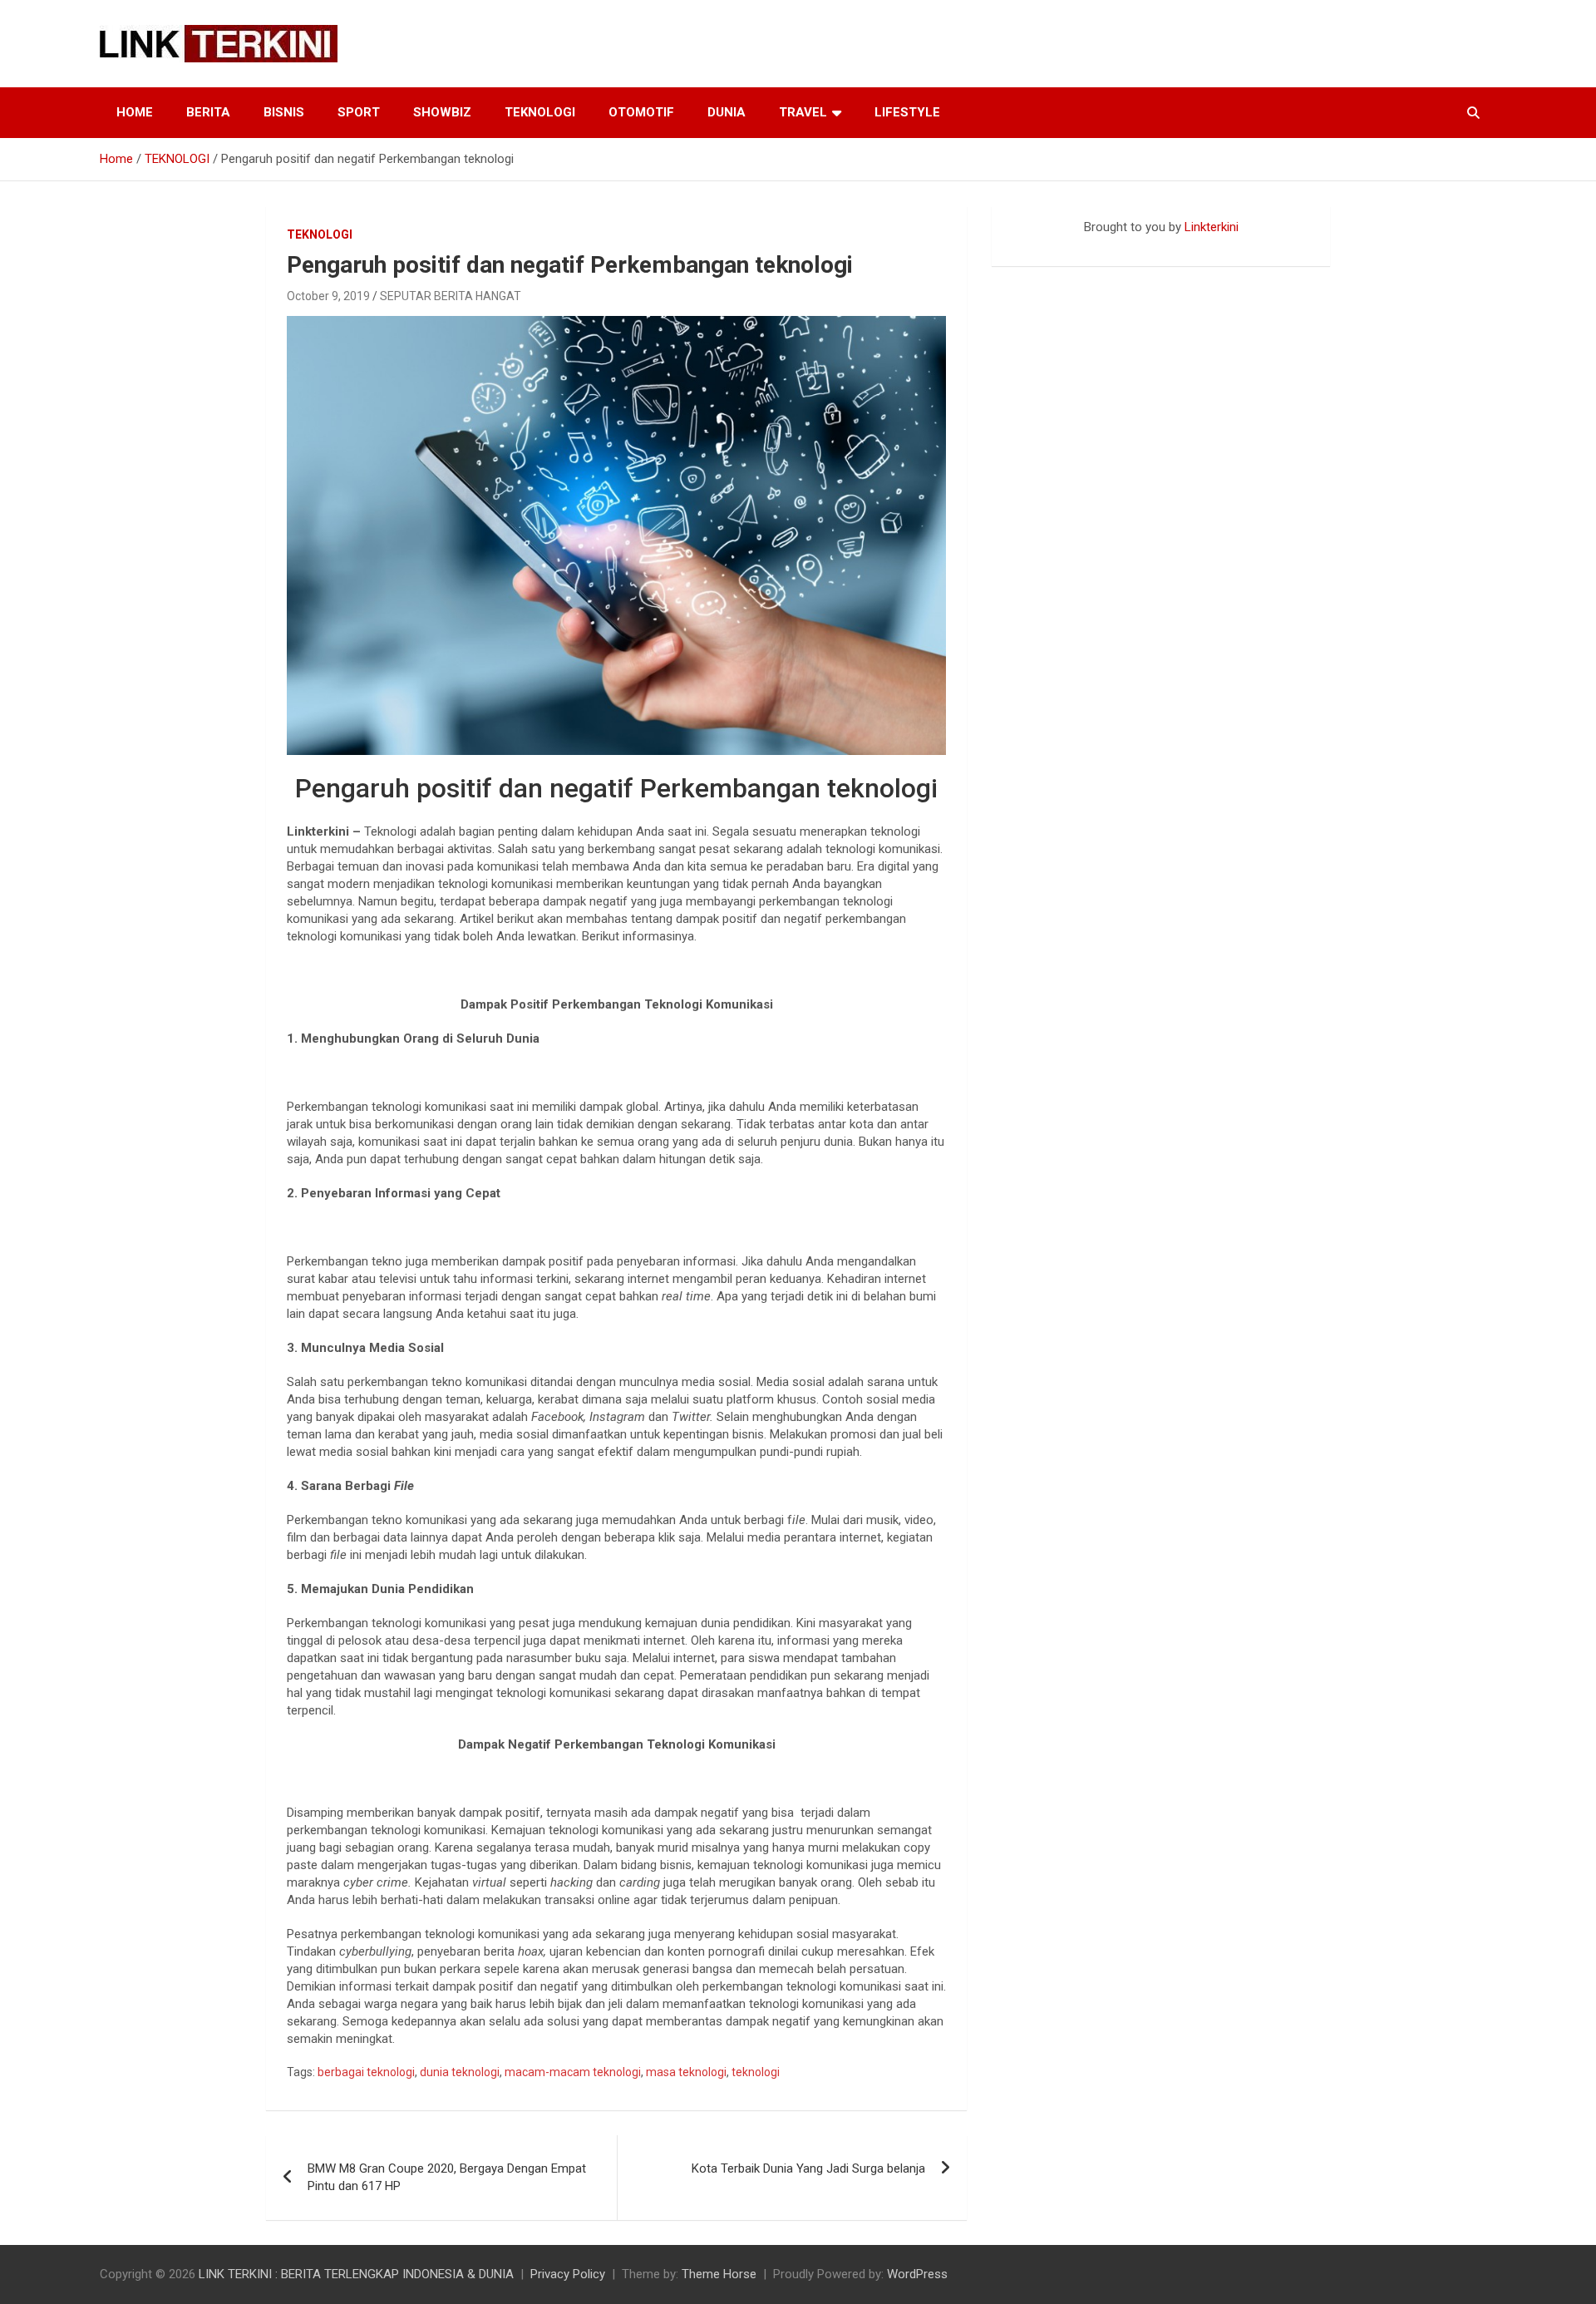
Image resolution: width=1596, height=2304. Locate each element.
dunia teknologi (460, 2072)
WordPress (917, 2274)
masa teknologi (686, 2072)
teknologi (756, 2072)
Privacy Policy (568, 2274)
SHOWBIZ (442, 112)
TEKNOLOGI (540, 112)
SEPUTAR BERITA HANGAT (451, 296)
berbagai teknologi (366, 2072)
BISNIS (284, 112)
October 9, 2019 (328, 296)
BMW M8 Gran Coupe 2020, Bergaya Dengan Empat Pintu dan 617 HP (447, 2177)
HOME (135, 112)
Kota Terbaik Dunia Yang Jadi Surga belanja (808, 2168)
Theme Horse (719, 2274)
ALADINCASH (1042, 244)
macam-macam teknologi (573, 2072)
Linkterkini (1212, 227)
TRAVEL (803, 112)
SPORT (359, 112)
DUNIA (727, 112)
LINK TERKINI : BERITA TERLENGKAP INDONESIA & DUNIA (356, 2274)
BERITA (208, 112)
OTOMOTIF (641, 112)
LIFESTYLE (907, 112)
